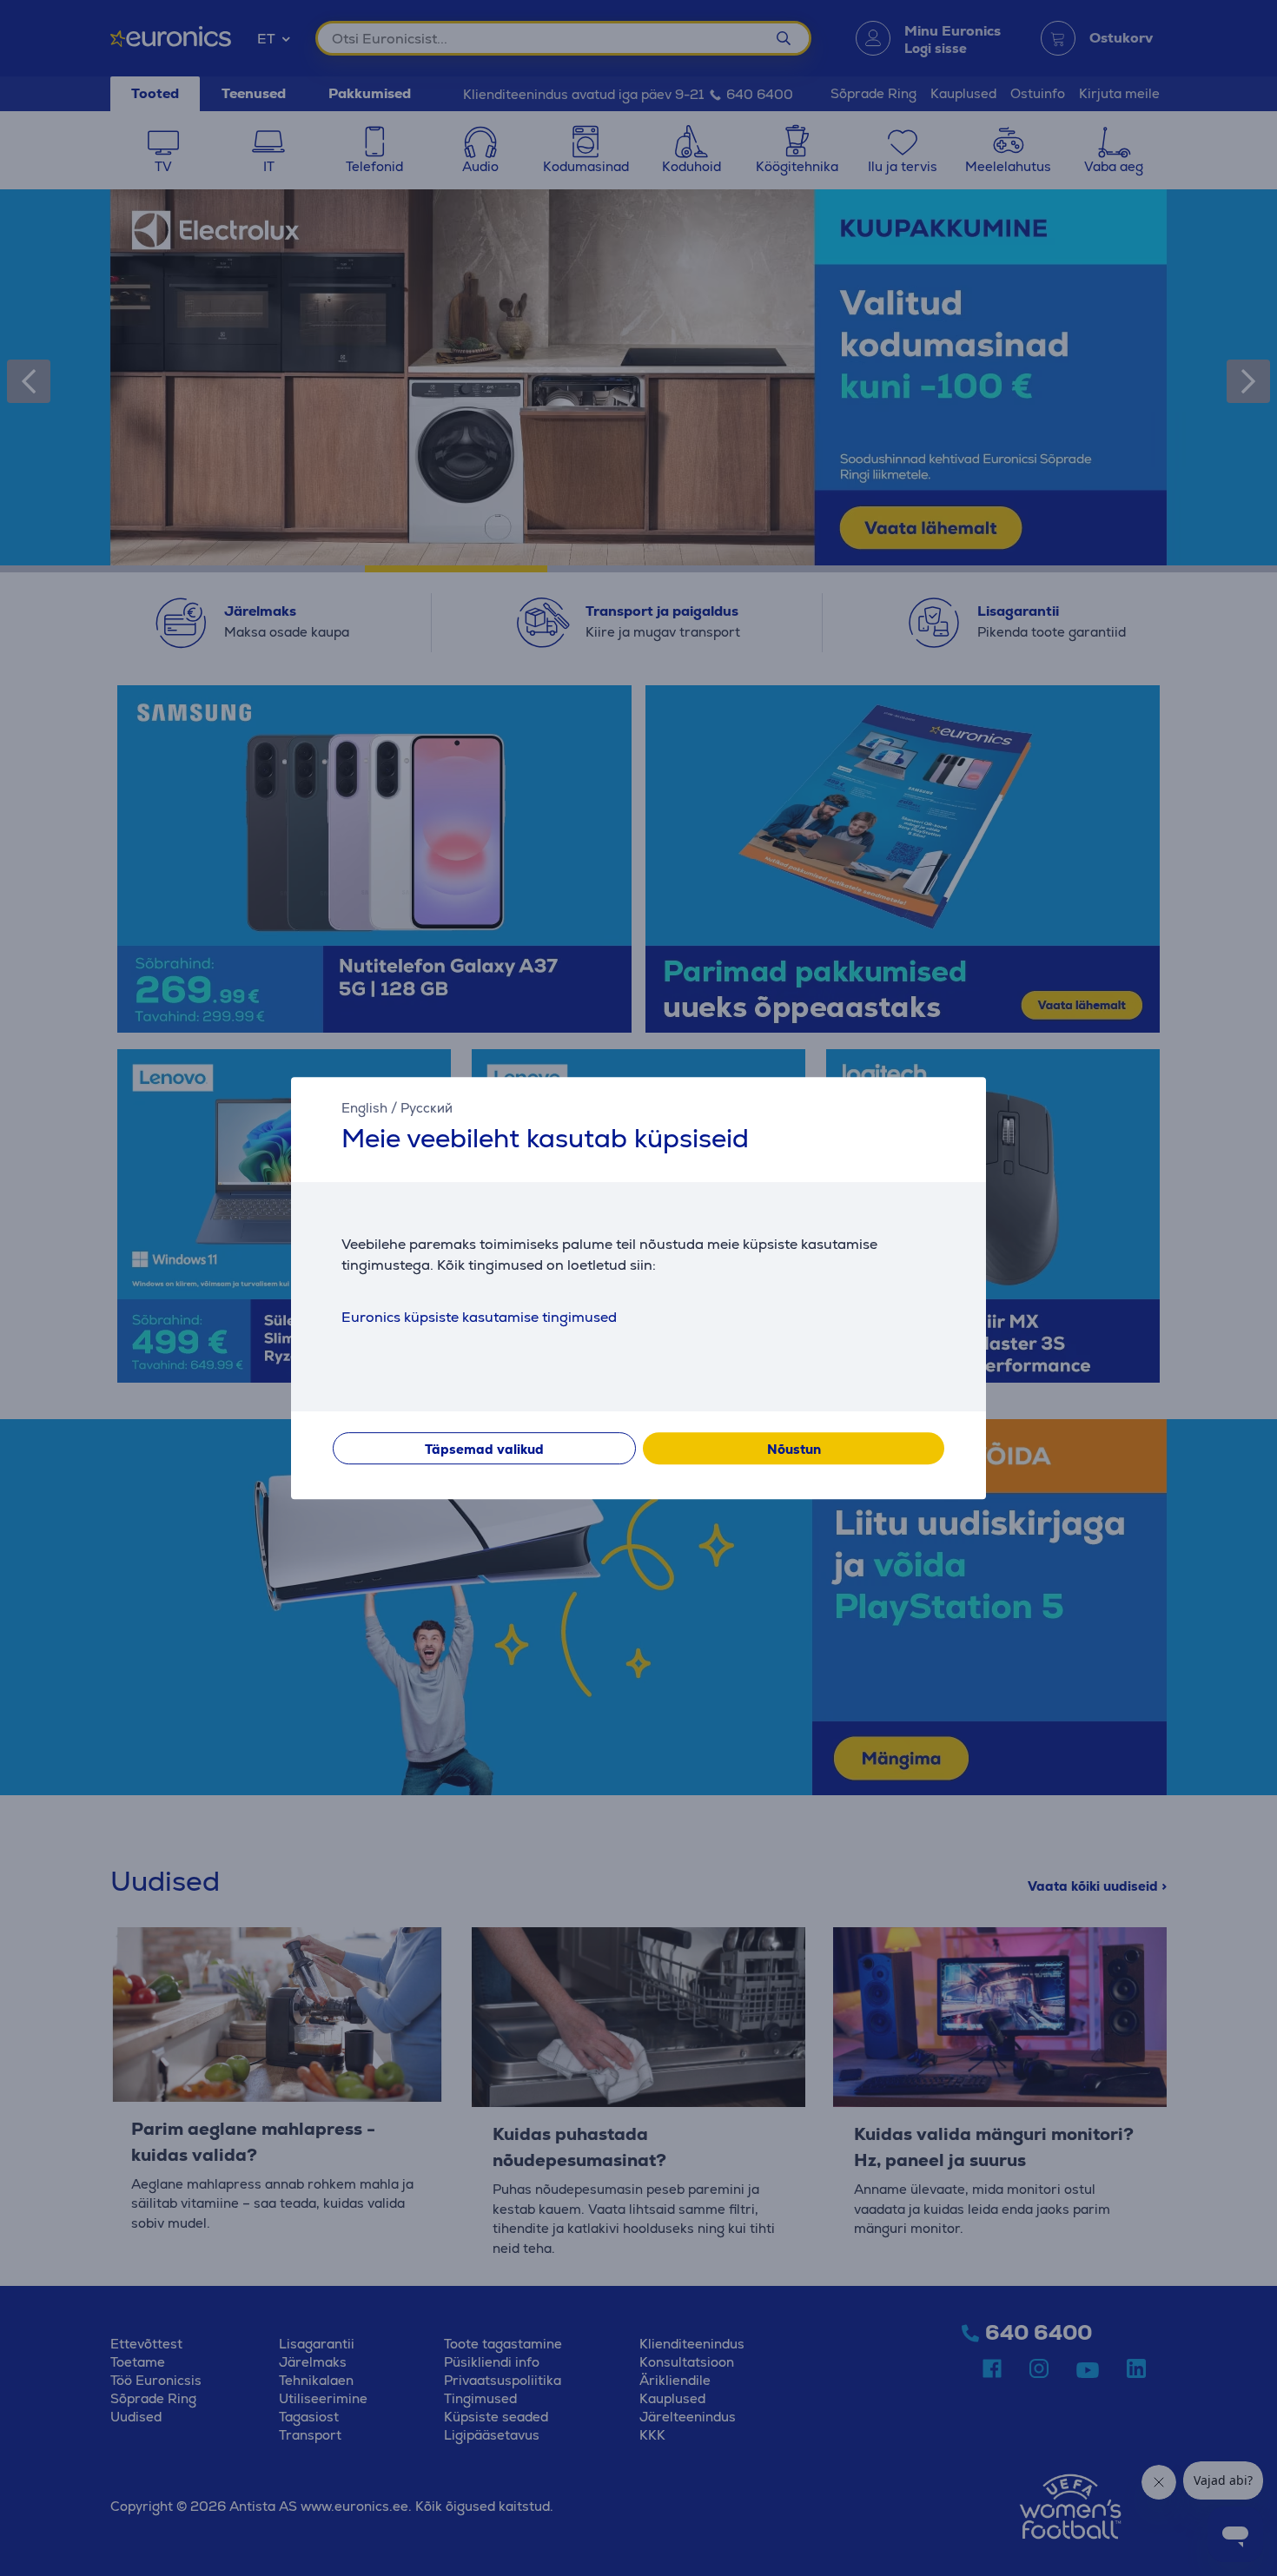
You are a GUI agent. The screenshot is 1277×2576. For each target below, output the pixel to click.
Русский (427, 1108)
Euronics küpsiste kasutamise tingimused (479, 1317)
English (364, 1108)
